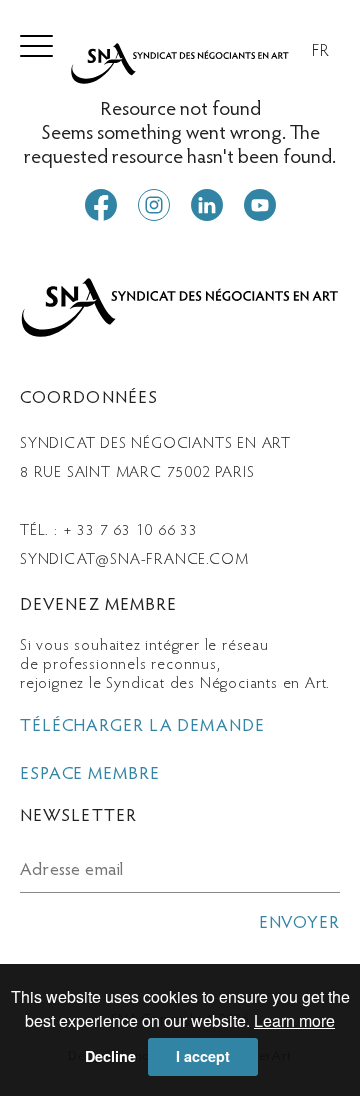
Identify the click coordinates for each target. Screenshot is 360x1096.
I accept (203, 1056)
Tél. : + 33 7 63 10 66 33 (109, 531)
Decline (110, 1056)
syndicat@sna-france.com (134, 560)
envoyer (299, 924)
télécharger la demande (142, 727)
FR (321, 52)
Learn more (294, 1020)
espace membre (90, 775)
